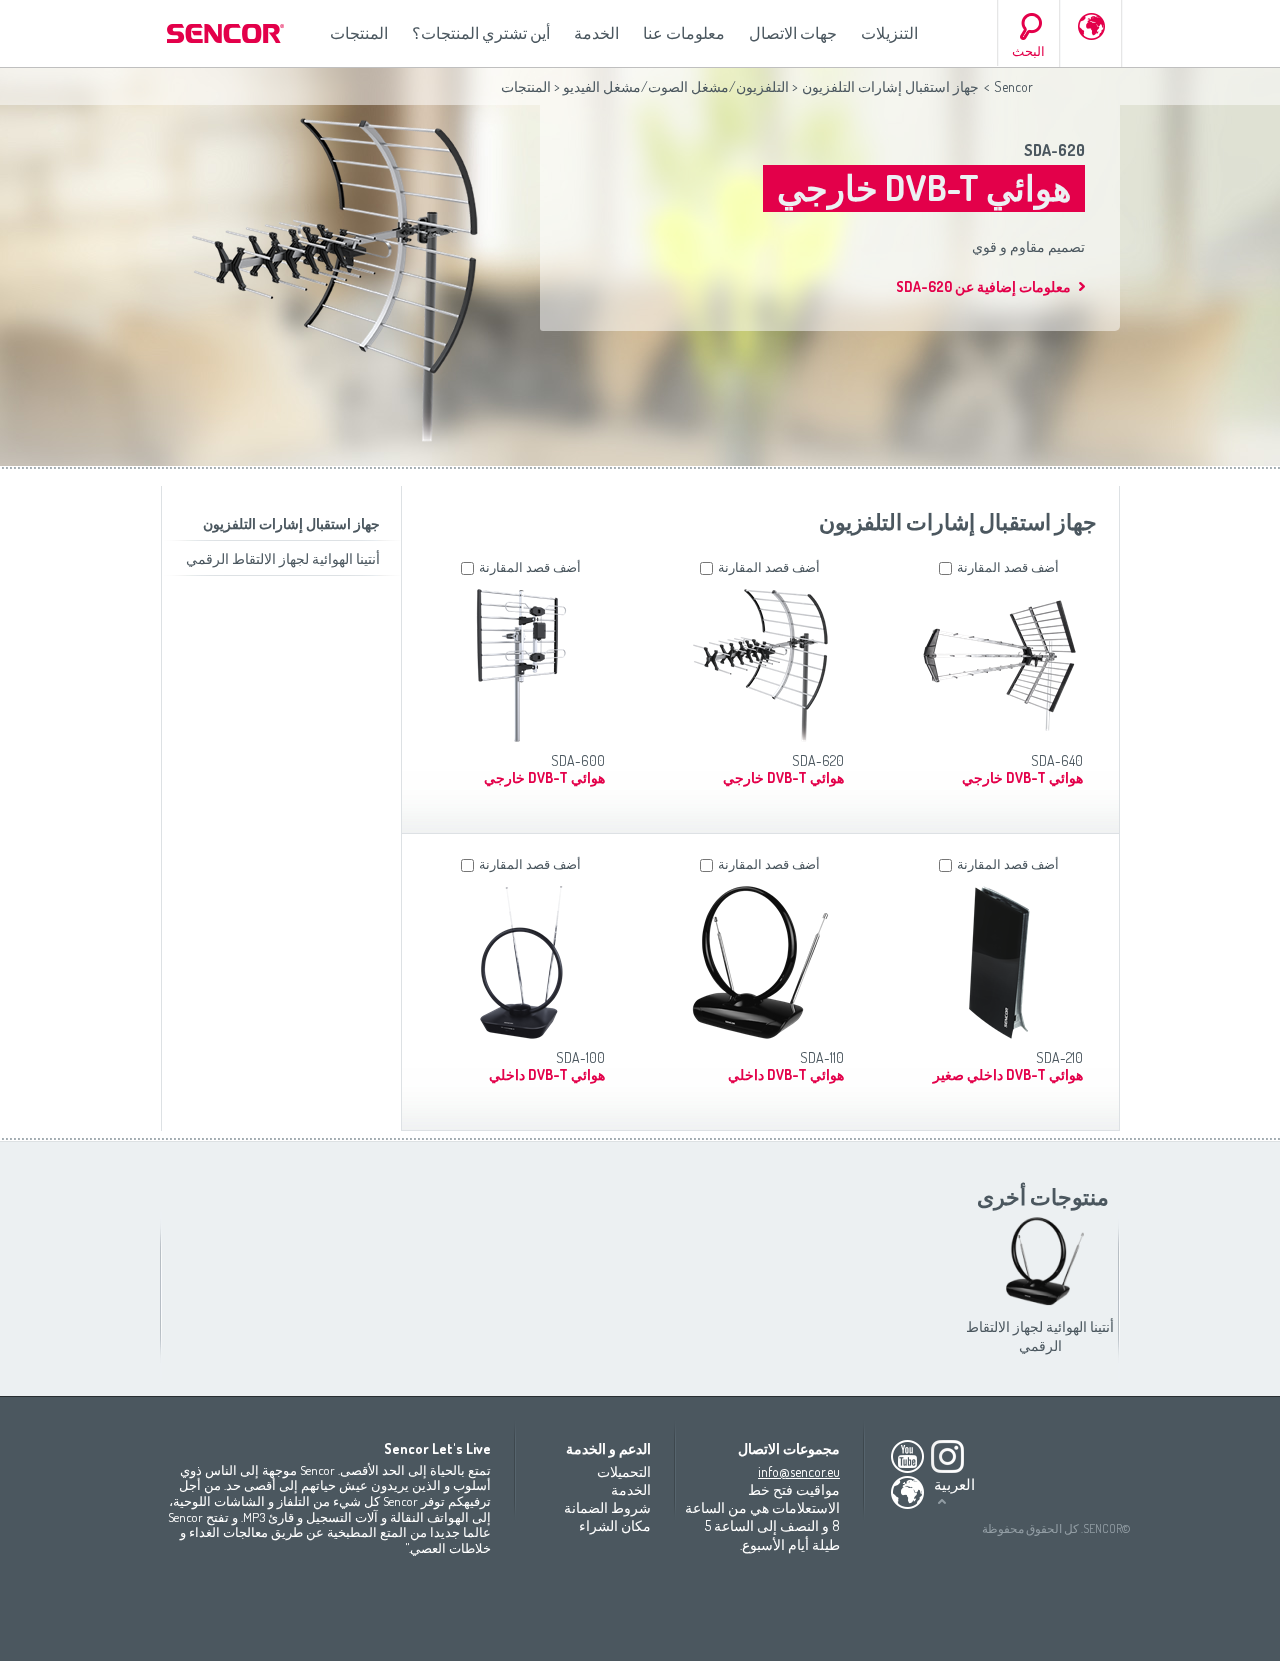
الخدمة (596, 33)
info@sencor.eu (799, 1471)
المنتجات (359, 33)
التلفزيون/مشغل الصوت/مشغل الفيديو (676, 86)
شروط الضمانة (607, 1507)
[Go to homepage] (227, 33)
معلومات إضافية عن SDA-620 (983, 286)
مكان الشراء (615, 1525)
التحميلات (624, 1471)
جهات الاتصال (793, 33)
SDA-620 (1054, 150)
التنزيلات (889, 33)
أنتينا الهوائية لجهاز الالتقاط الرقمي (283, 558)
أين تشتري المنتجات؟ (481, 33)
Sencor (1013, 86)
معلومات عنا (684, 33)
